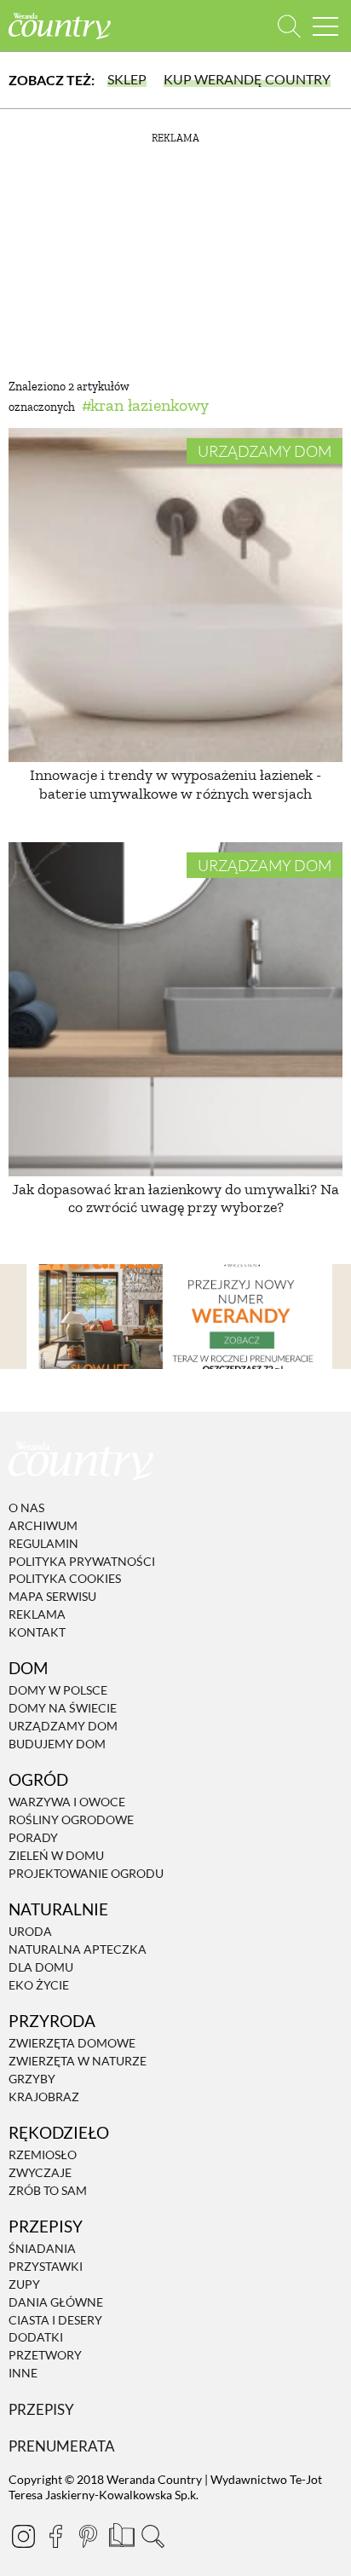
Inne (23, 2373)
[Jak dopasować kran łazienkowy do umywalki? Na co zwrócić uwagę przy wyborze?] (175, 1009)
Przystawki (46, 2266)
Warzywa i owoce (67, 1802)
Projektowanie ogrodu (86, 1873)
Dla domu (41, 1967)
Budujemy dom (57, 1744)
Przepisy (41, 2409)
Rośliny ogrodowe (71, 1819)
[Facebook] (55, 2536)
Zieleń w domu (56, 1855)
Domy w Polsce (58, 1691)
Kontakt (37, 1632)
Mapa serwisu (52, 1596)
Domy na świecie (63, 1708)
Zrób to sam (48, 2190)
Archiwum (43, 1525)
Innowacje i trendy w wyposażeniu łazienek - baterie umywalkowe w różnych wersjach (175, 784)
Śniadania (42, 2249)
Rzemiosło (43, 2154)
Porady (33, 1837)
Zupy (24, 2284)
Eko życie (39, 1985)
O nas (26, 1507)
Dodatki (36, 2338)
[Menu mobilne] (325, 26)
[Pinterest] (88, 2536)
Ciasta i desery (55, 2320)
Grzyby (32, 2079)
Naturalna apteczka (78, 1949)
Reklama (37, 1614)
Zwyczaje (40, 2172)
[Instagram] (23, 2536)
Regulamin (43, 1543)
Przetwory (45, 2355)
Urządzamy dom (265, 451)
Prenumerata (62, 2446)
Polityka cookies (65, 1579)
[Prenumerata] (120, 2533)
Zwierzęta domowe (72, 2043)
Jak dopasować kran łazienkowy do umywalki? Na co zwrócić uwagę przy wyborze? (175, 1198)
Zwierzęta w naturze (78, 2061)
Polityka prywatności (82, 1561)
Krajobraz (44, 2097)
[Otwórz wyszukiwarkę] (289, 26)
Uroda (30, 1931)
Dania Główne (56, 2302)
